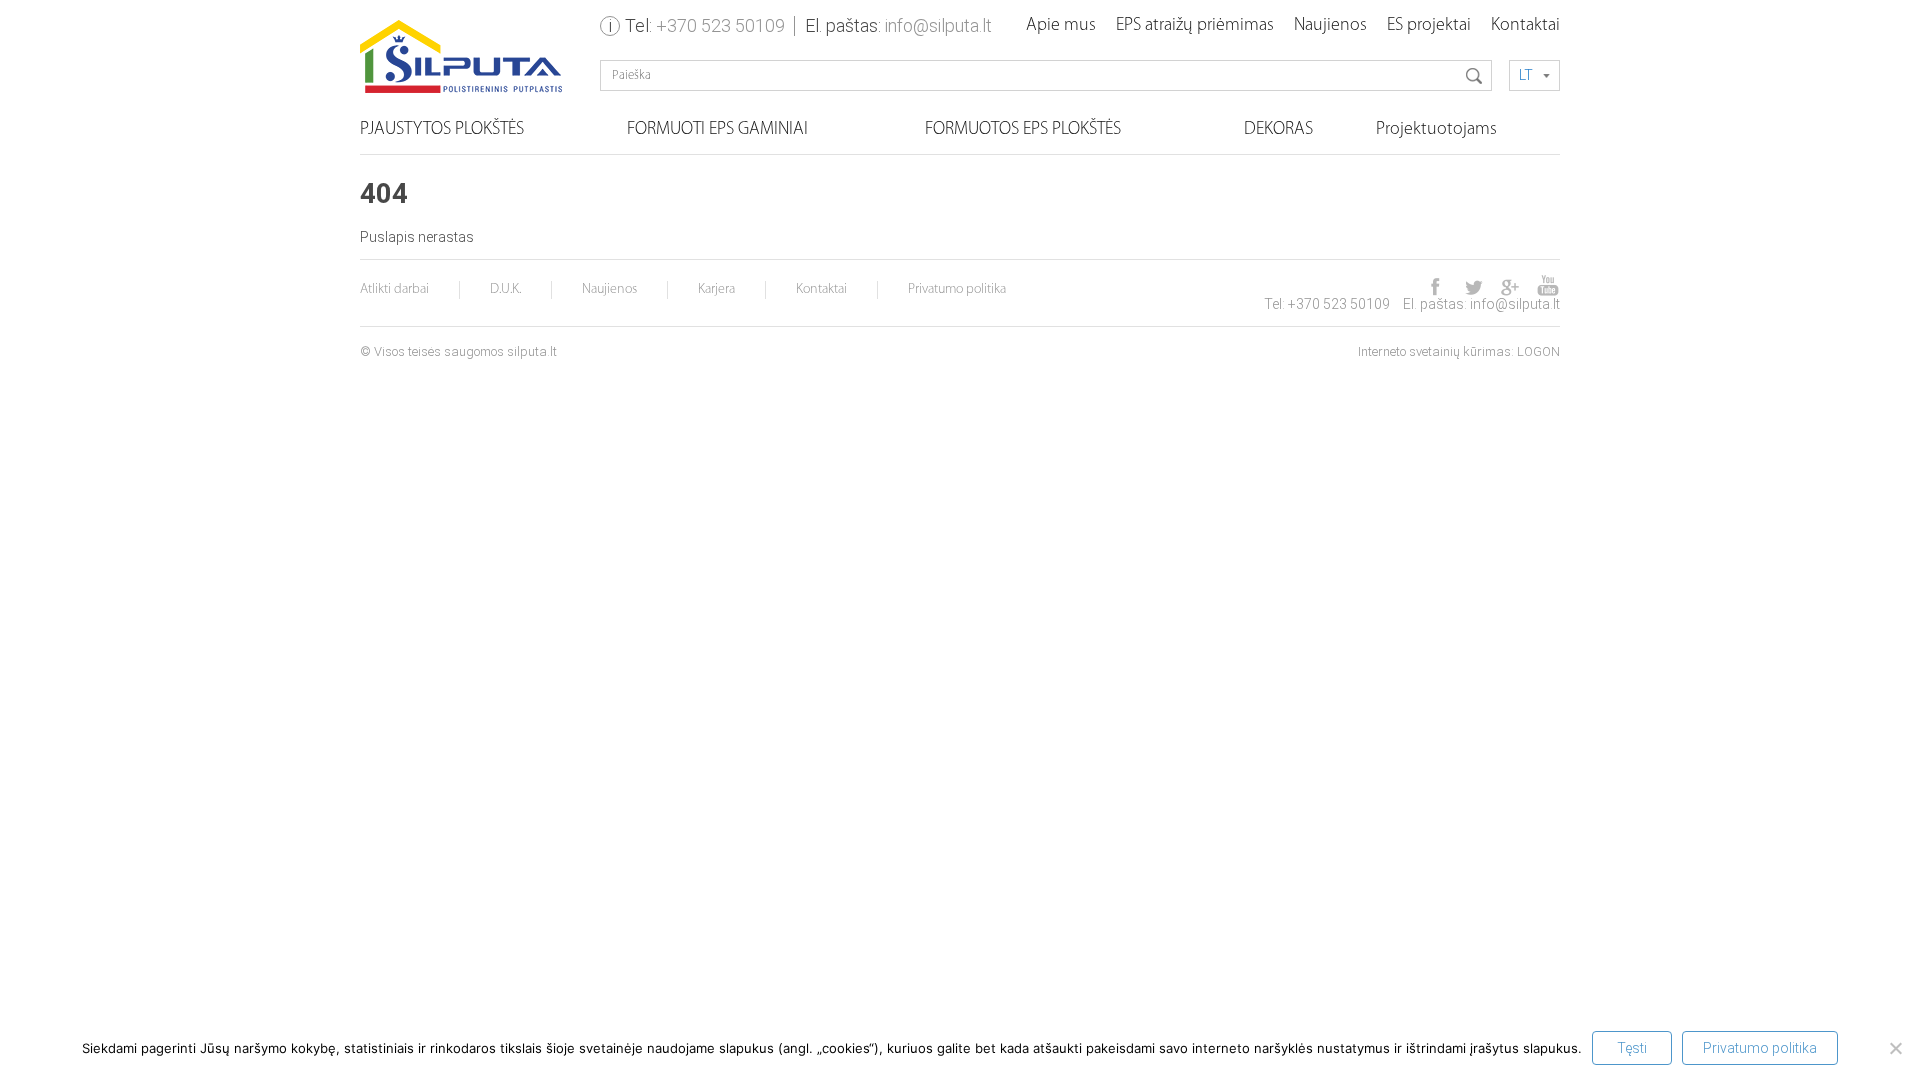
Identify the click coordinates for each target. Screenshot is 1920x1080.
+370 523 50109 (720, 25)
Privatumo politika (957, 289)
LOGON (1538, 351)
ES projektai (1429, 26)
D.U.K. (505, 289)
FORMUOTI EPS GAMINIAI (717, 130)
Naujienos (1330, 26)
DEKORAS (1278, 130)
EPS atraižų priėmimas (1195, 26)
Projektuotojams (1436, 130)
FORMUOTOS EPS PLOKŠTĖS (1023, 130)
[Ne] (1895, 1048)
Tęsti (1632, 1048)
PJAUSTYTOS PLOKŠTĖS (442, 130)
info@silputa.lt (938, 25)
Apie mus (1061, 26)
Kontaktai (1525, 26)
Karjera (716, 289)
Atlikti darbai (394, 289)
